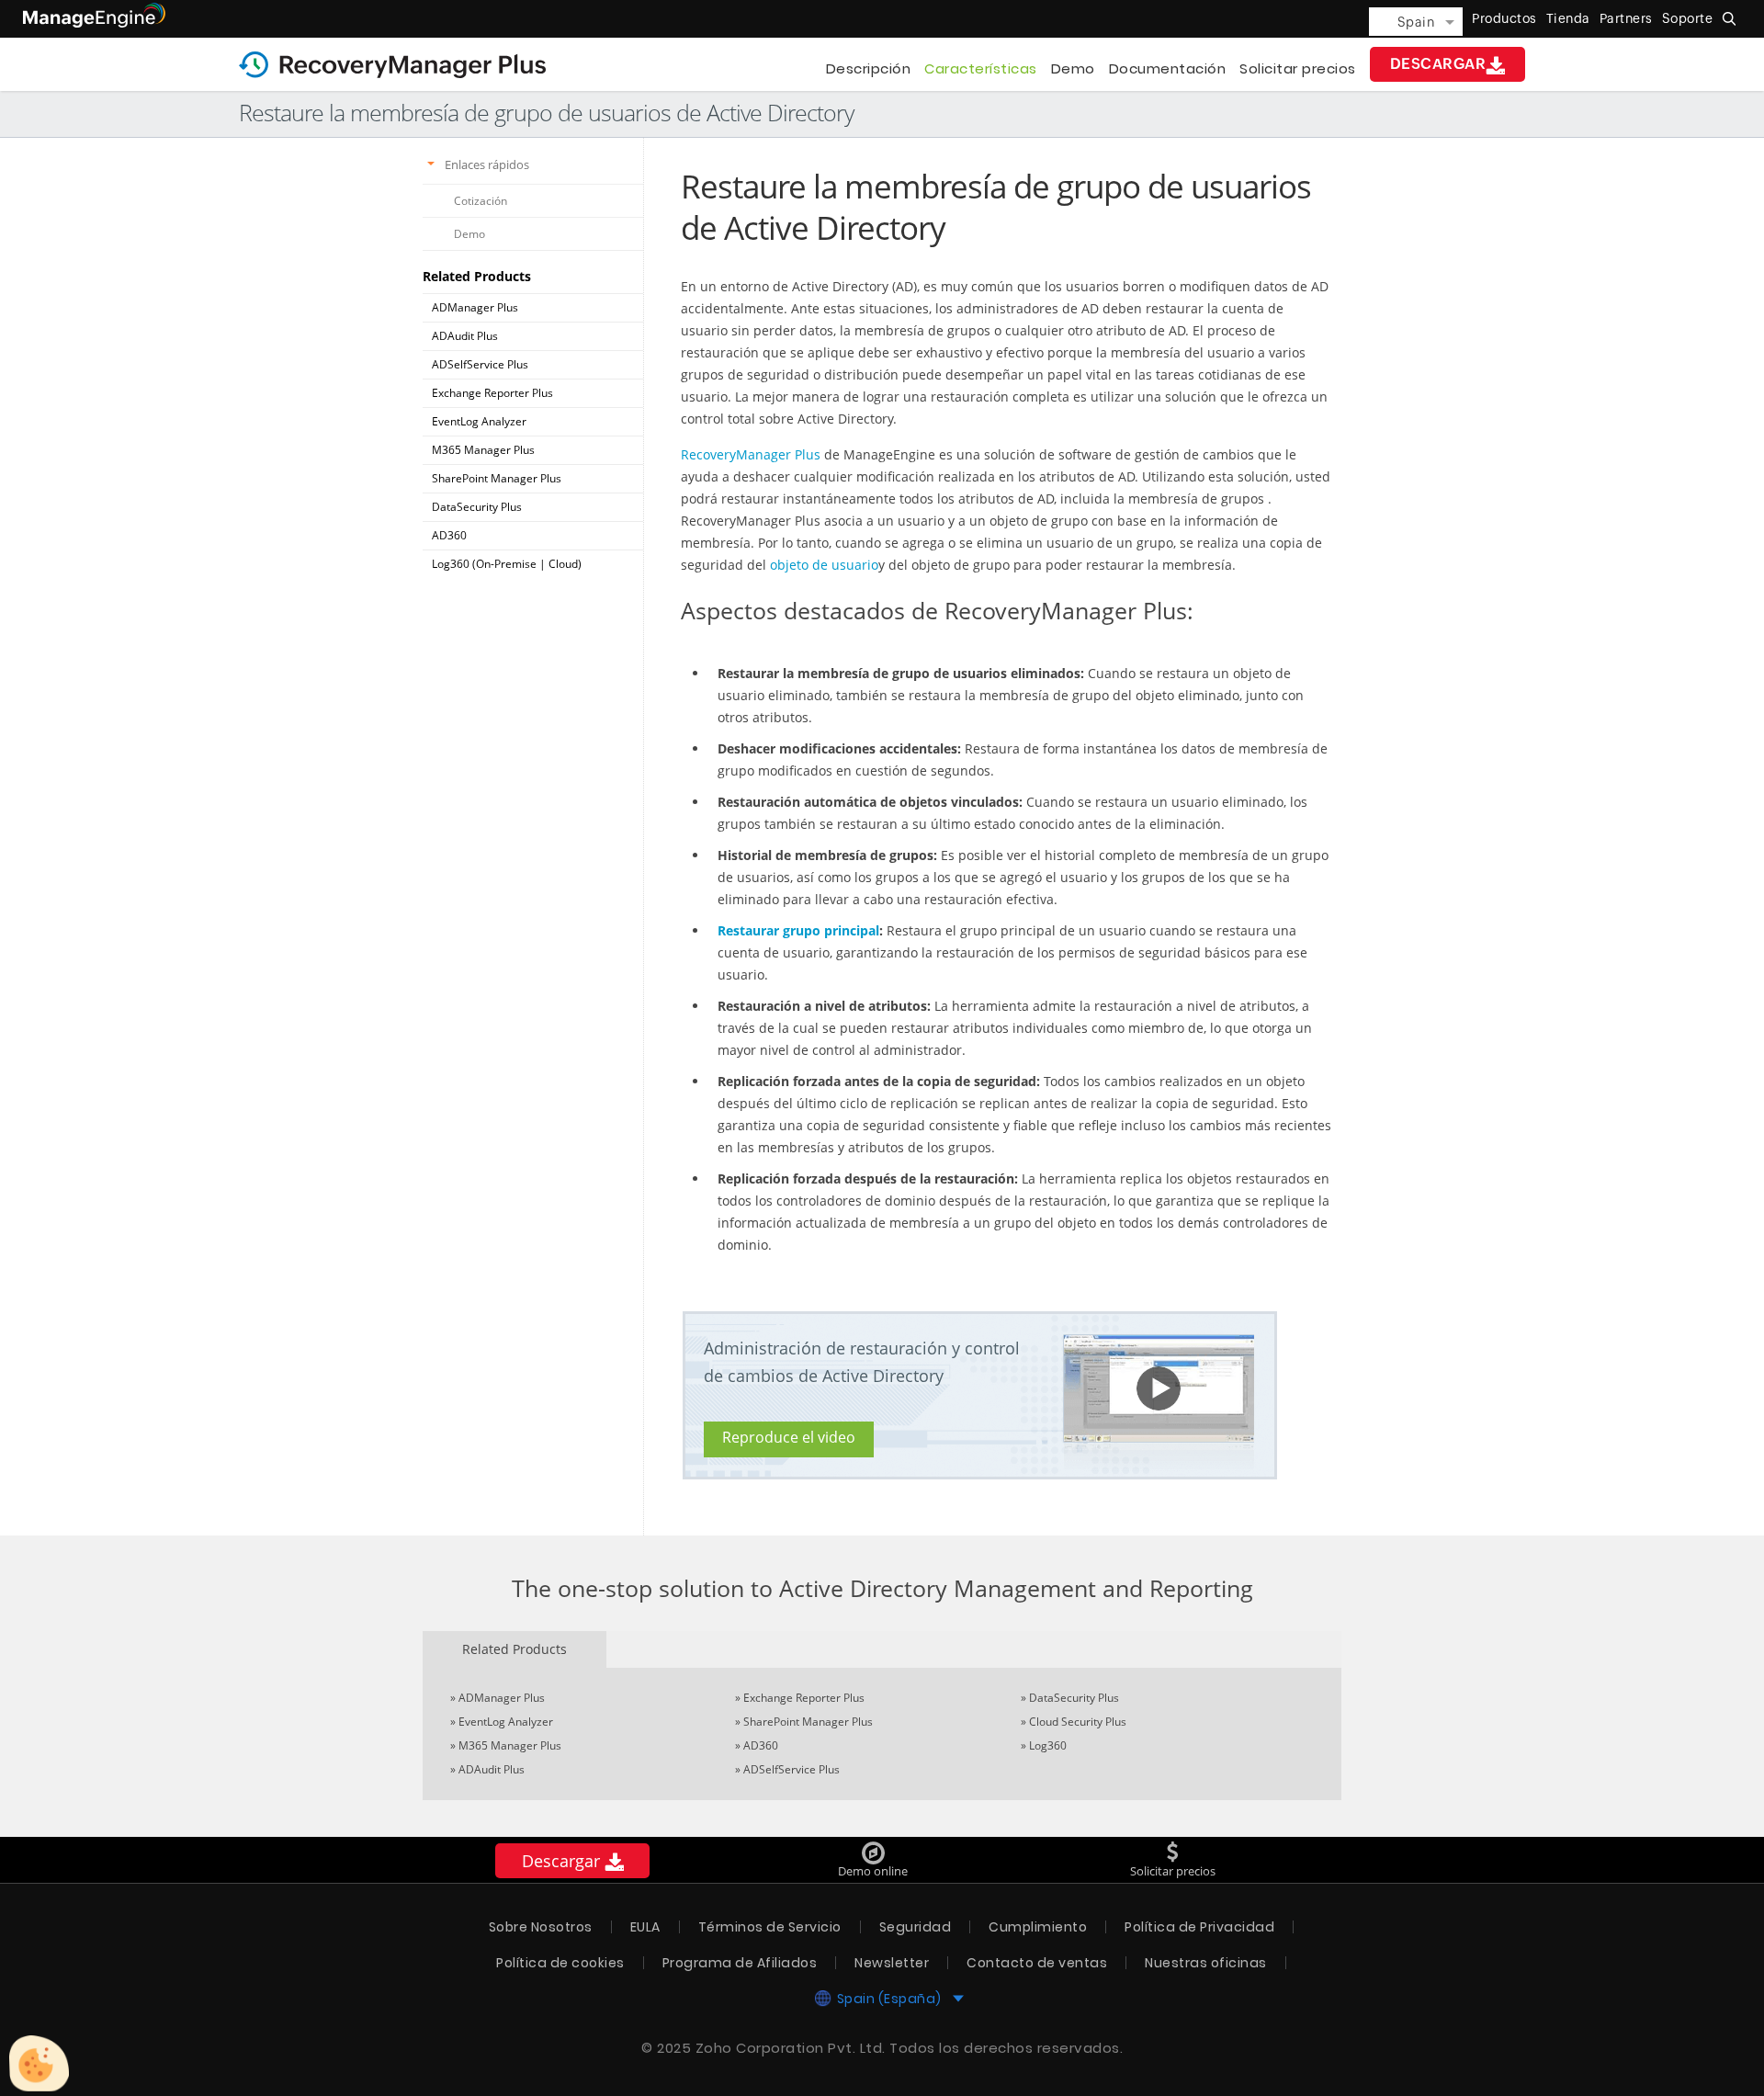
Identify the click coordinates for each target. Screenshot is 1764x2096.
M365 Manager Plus (483, 450)
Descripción (869, 68)
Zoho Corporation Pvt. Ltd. (791, 2048)
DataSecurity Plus (477, 507)
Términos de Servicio (770, 1927)
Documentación (1168, 68)
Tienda (1568, 18)
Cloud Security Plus (1078, 1722)
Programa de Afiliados (740, 1963)
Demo (1073, 68)
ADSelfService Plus (480, 364)
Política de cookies (560, 1963)
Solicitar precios (1298, 68)
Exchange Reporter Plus (492, 393)
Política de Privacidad (1199, 1927)
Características (981, 68)
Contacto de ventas (1037, 1963)
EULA (645, 1927)
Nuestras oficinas (1206, 1963)
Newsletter (892, 1963)
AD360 (449, 535)
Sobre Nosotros (541, 1927)
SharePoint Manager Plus (497, 478)
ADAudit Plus (465, 336)
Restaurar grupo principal (798, 930)
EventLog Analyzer (479, 421)
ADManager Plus (475, 307)
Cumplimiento (1038, 1927)
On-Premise (506, 564)
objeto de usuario (824, 565)
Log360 (1048, 1745)
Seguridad (916, 1927)
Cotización (481, 201)
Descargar (1438, 64)
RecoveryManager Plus (751, 454)
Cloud (563, 564)
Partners (1626, 18)
